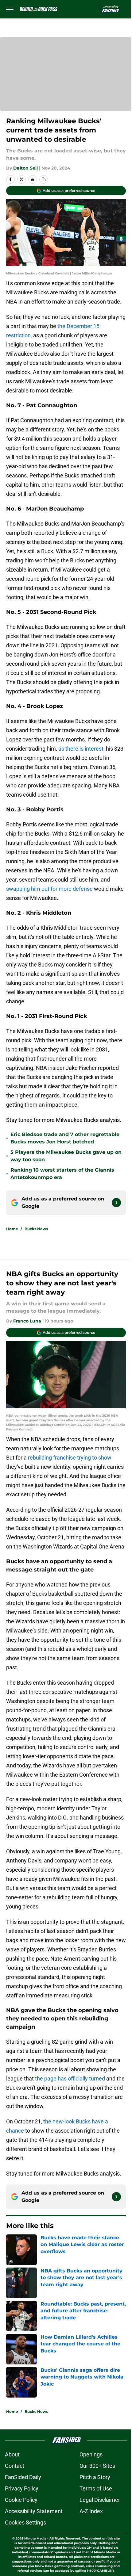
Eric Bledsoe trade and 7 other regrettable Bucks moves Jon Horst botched (65, 1138)
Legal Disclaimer (100, 2500)
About (12, 2454)
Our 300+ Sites (97, 2466)
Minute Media (35, 2538)
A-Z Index (91, 2511)
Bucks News (36, 1229)
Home (12, 1229)
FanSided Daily (23, 2477)
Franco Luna (27, 1321)
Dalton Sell (25, 168)
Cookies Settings (25, 2522)
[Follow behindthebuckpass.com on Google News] (116, 1203)
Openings (91, 2454)
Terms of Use (96, 2488)
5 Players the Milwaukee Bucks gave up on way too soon (66, 1156)
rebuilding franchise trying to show (70, 1458)
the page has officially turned (70, 2078)
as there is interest (80, 749)
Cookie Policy (21, 2500)
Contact (15, 2466)
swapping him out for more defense (49, 889)
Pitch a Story (95, 2477)
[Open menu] (10, 9)
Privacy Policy (22, 2488)
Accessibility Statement (34, 2511)
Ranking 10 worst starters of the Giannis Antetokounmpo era (62, 1174)
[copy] (44, 179)
